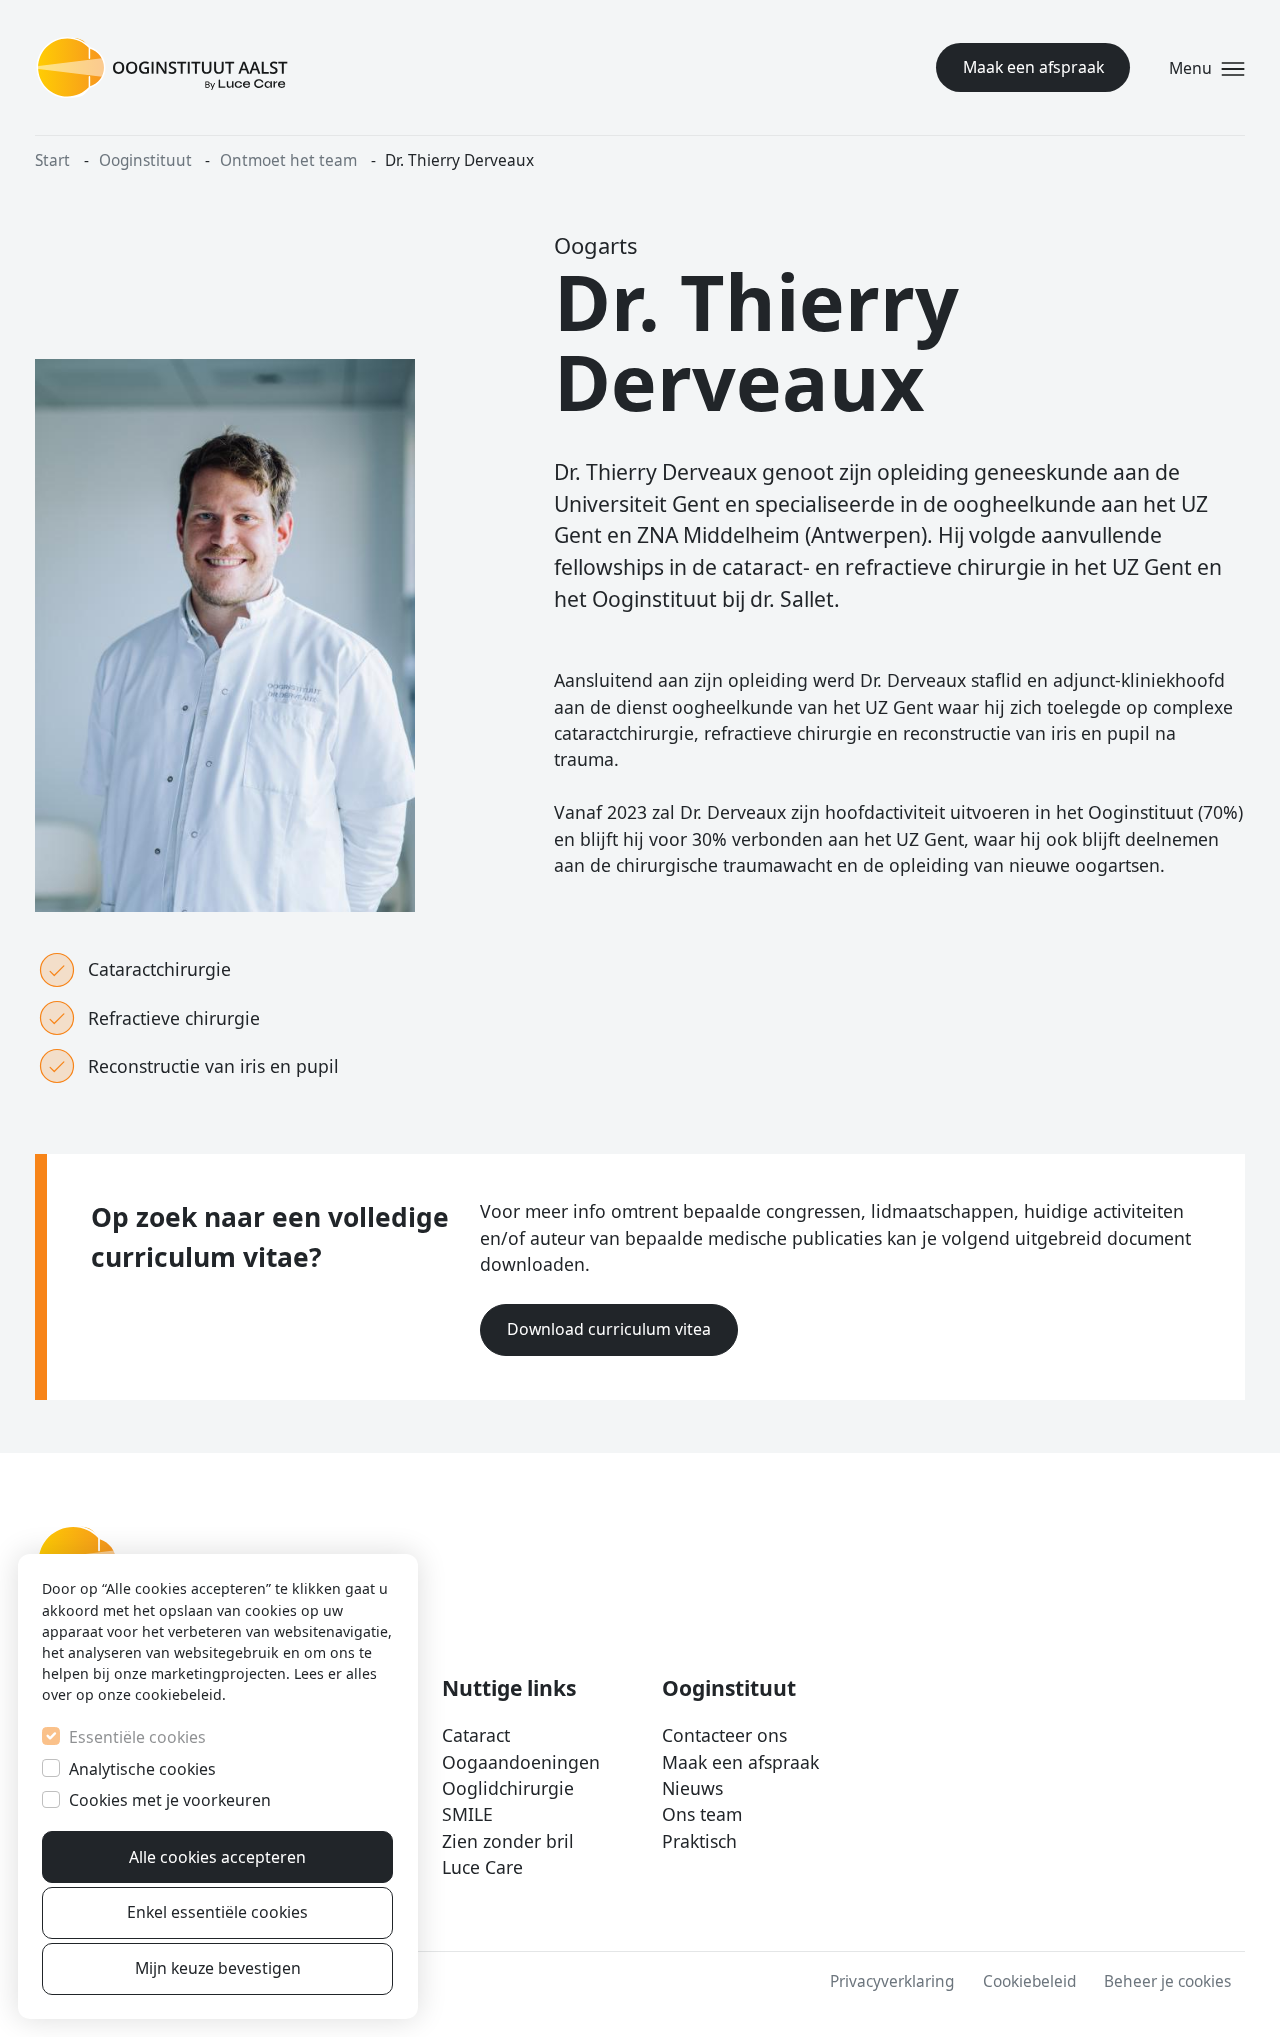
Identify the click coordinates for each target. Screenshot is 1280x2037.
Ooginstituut (145, 160)
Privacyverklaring (892, 1981)
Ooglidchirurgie (508, 1788)
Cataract (476, 1735)
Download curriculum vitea (609, 1329)
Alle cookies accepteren (217, 1857)
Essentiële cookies (137, 1737)
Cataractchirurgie (159, 969)
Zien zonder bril (508, 1841)
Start (52, 160)
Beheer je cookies (1167, 1981)
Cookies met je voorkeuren (170, 1800)
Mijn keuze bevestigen (218, 1968)
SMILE (467, 1814)
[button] (1203, 68)
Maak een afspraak (1033, 68)
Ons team (702, 1814)
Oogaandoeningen (521, 1762)
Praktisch (699, 1841)
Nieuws (692, 1788)
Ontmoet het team (288, 160)
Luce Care (482, 1867)
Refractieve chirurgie (174, 1018)
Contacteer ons (724, 1735)
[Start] (162, 67)
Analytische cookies (142, 1769)
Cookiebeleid (1029, 1981)
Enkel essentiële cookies (217, 1912)
